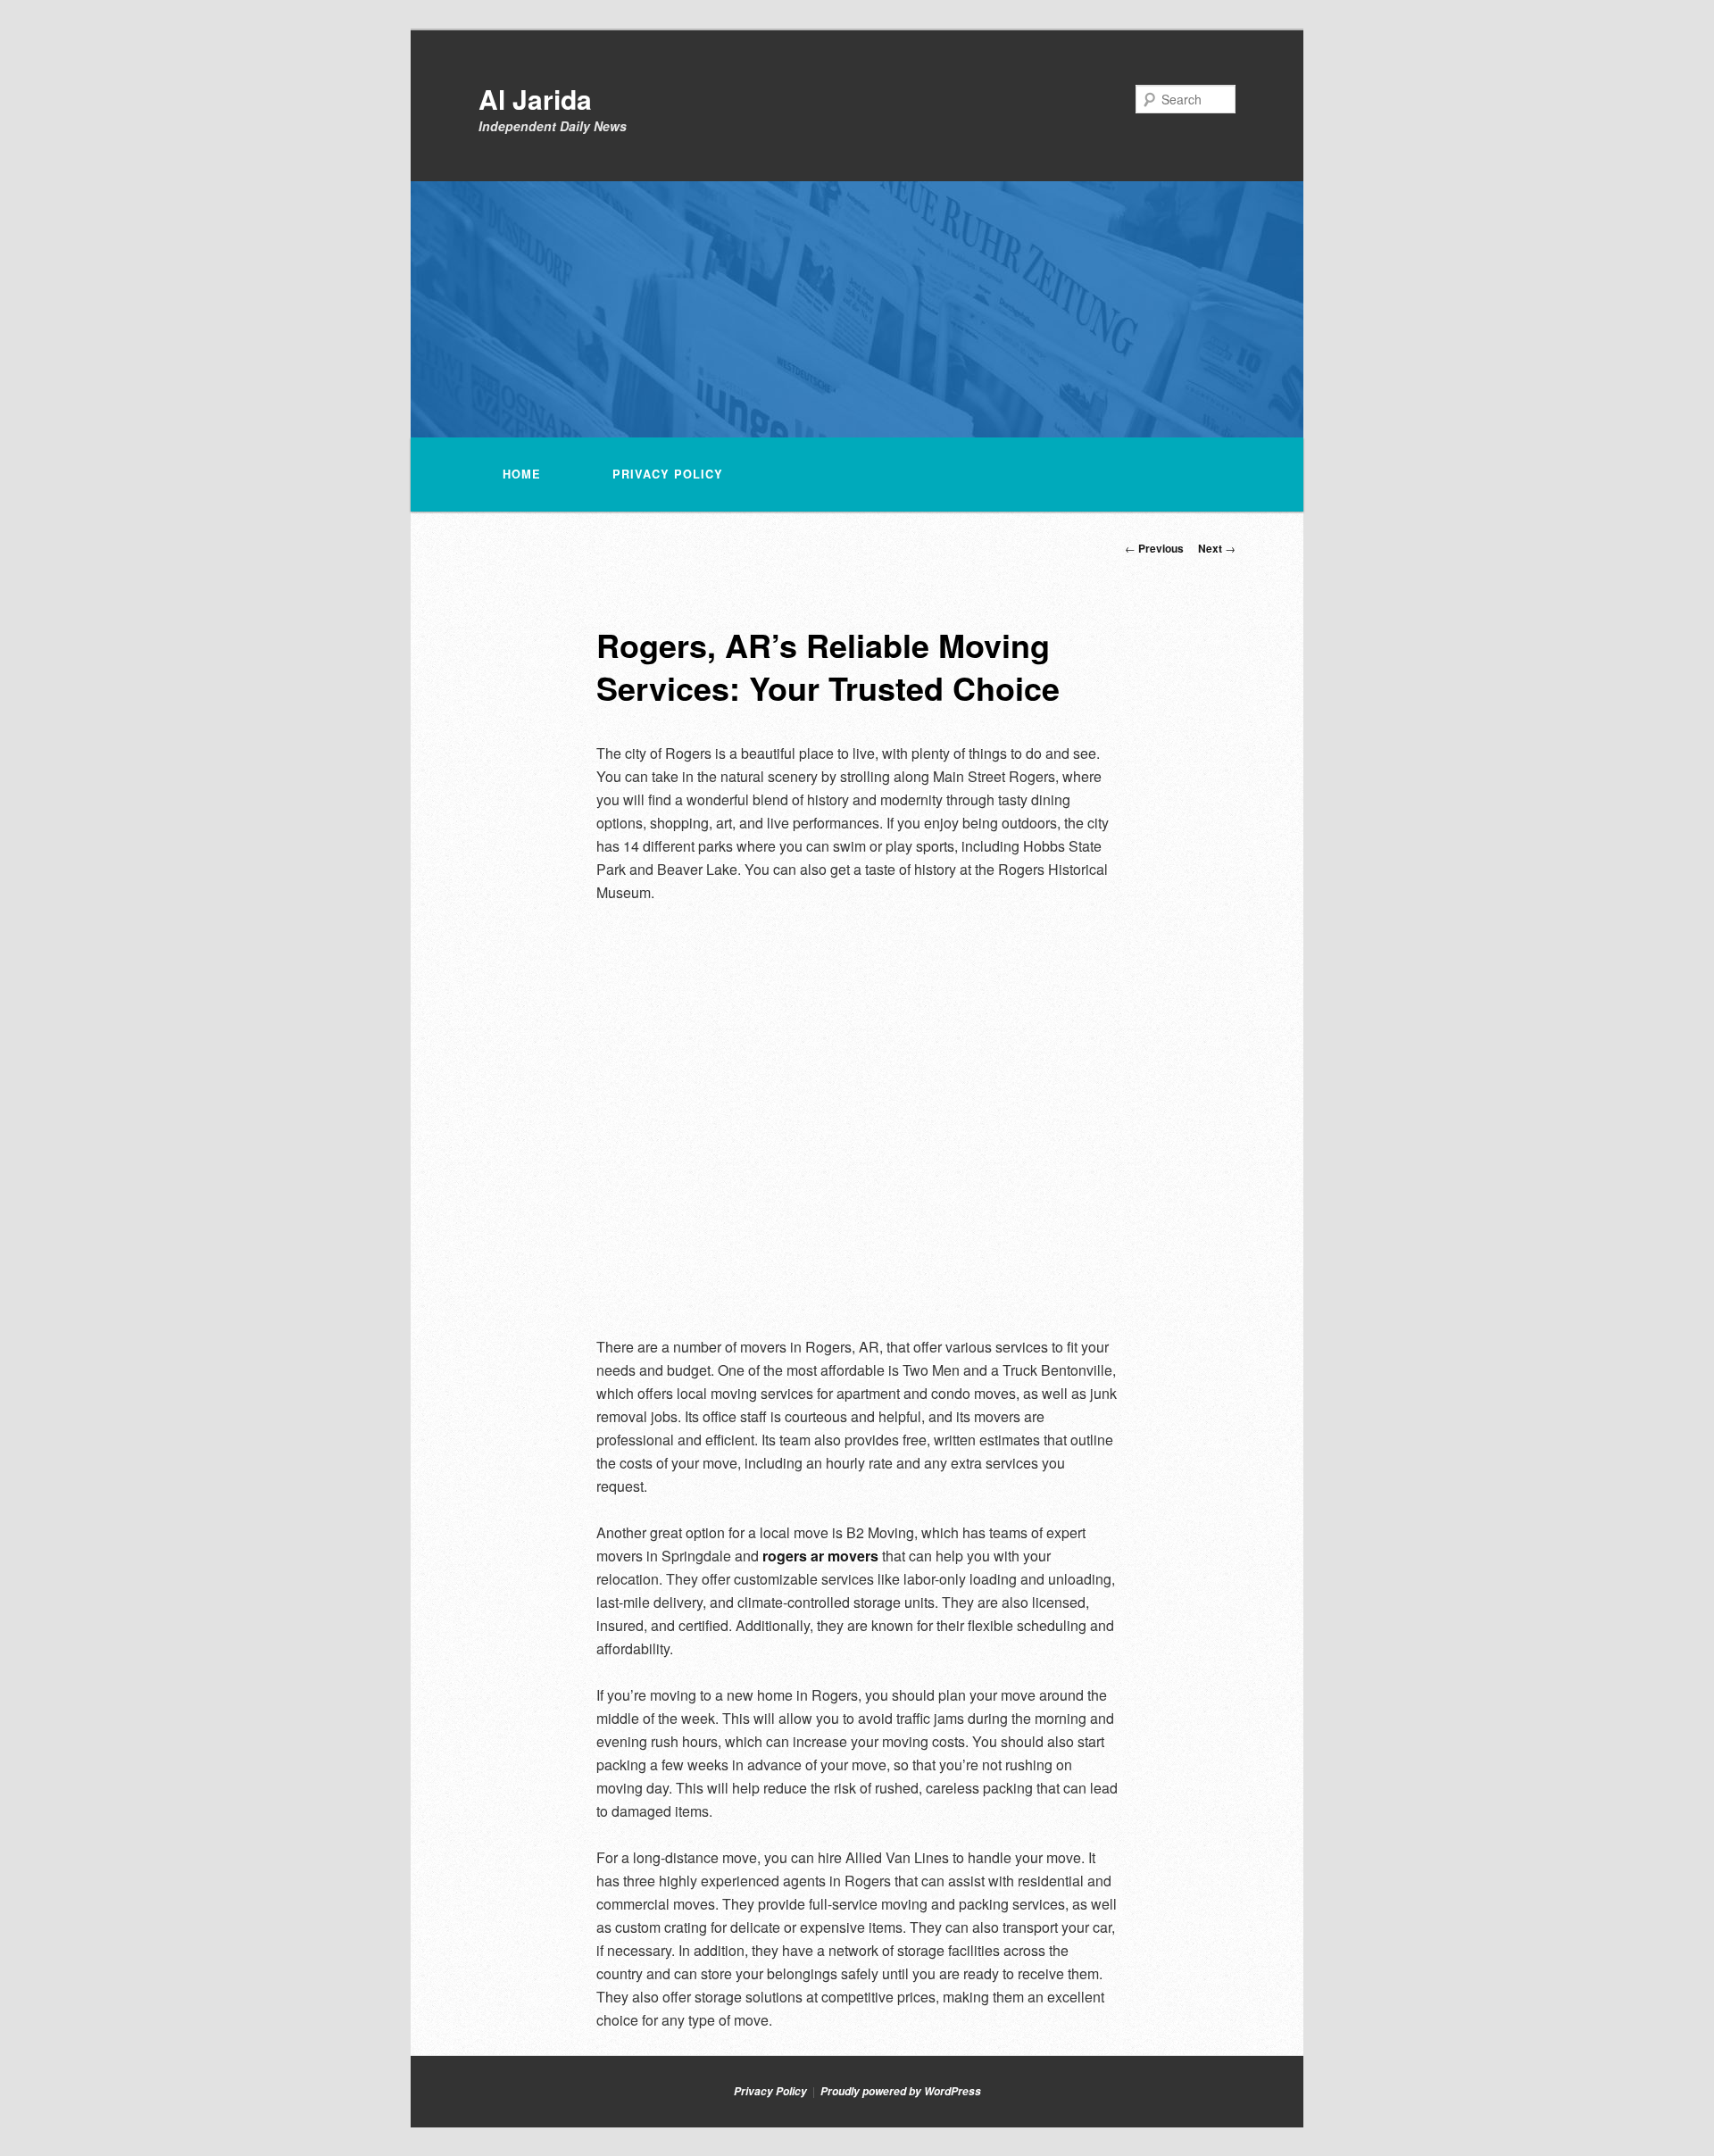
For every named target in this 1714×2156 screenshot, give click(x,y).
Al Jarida (535, 99)
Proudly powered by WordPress (901, 2091)
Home (522, 474)
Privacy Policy (668, 474)
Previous (1154, 548)
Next (1217, 548)
